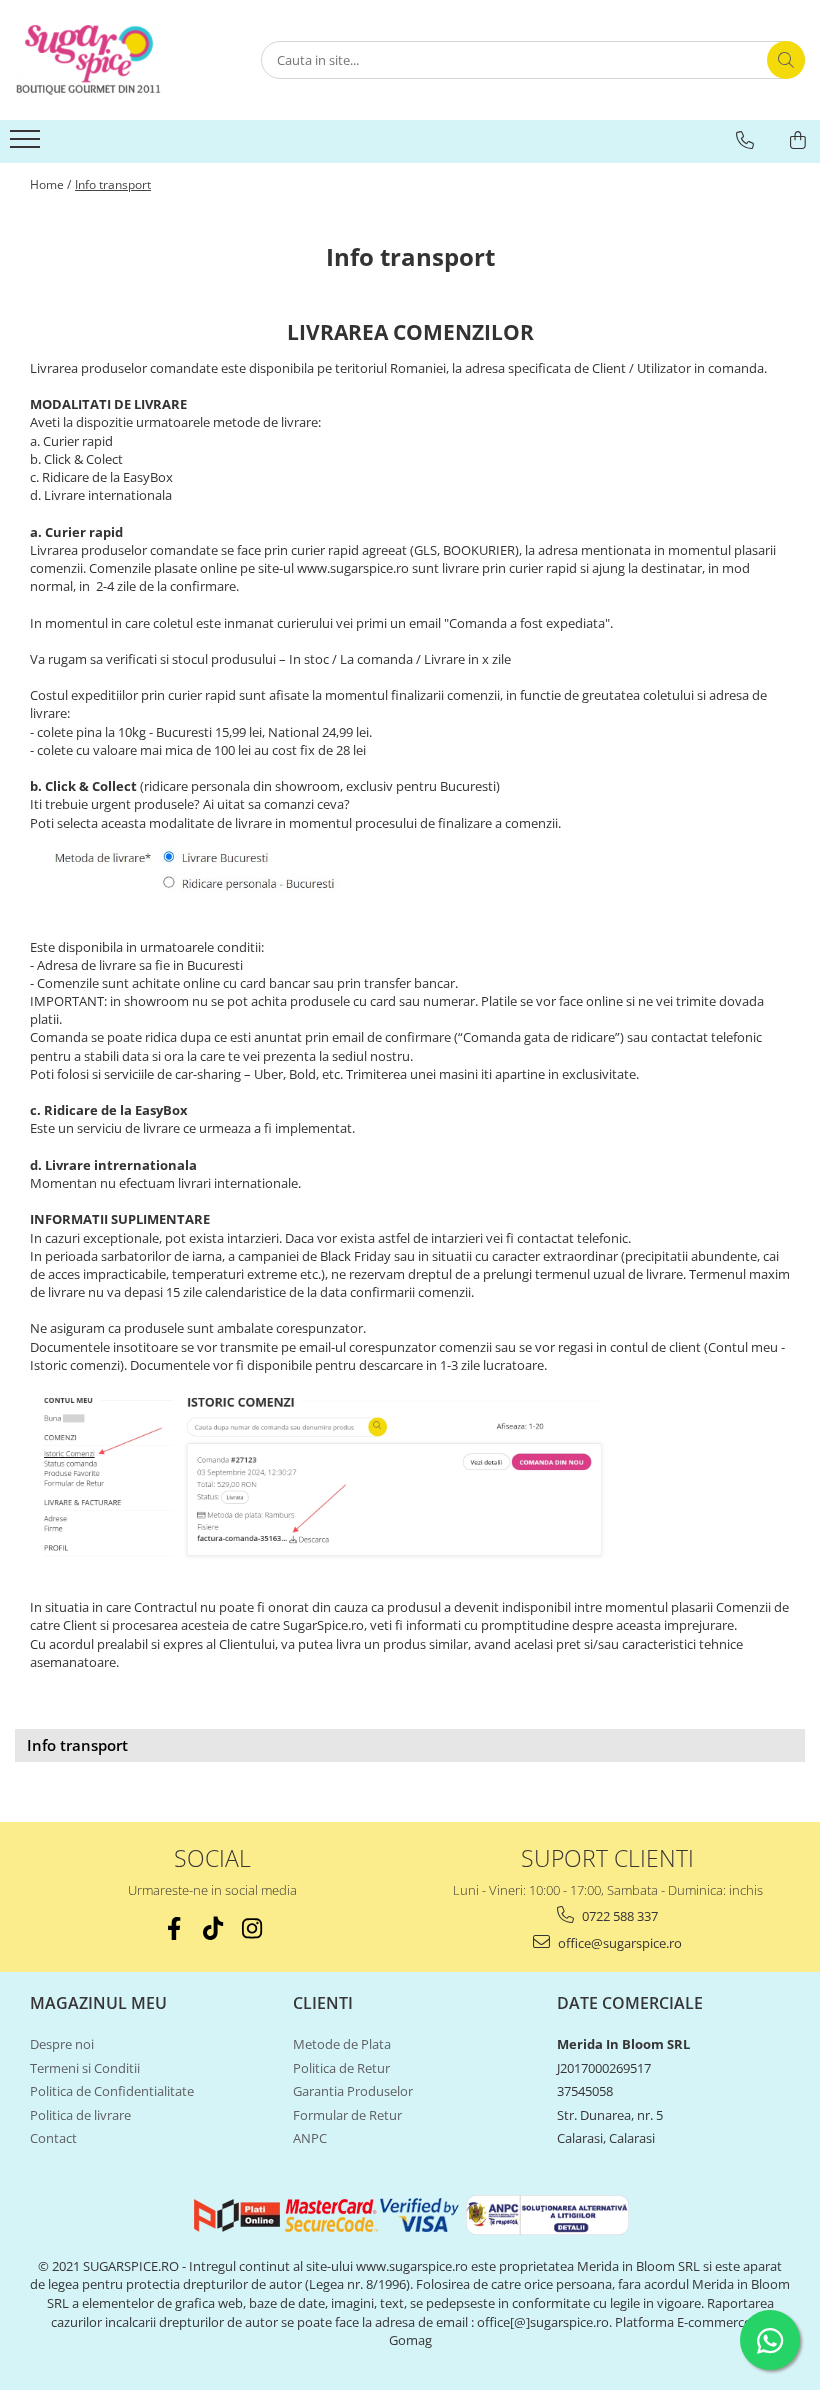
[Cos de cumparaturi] (798, 140)
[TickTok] (212, 1928)
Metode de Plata (342, 2044)
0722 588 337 (618, 1916)
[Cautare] (786, 60)
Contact (53, 2138)
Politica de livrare (80, 2115)
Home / (50, 184)
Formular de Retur (347, 2115)
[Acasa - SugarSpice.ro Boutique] (115, 60)
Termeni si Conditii (85, 2068)
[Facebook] (173, 1928)
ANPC (310, 2138)
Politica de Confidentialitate (112, 2091)
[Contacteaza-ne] (745, 140)
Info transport (113, 184)
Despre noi (62, 2044)
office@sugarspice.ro (618, 1943)
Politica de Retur (341, 2068)
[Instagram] (251, 1928)
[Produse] (27, 145)
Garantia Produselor (353, 2091)
